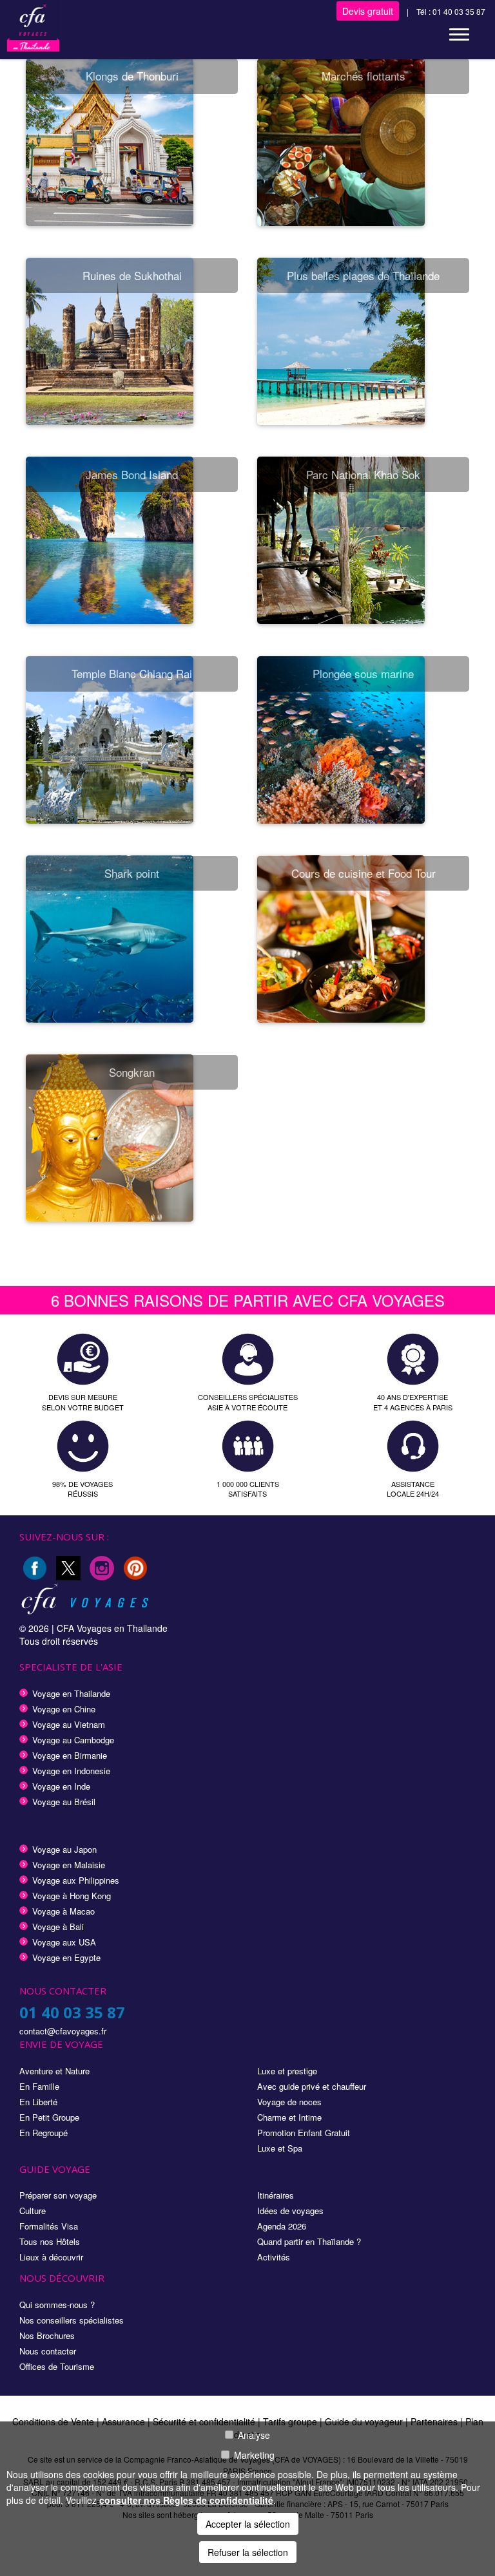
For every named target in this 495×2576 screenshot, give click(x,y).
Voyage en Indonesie (71, 1771)
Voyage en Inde (61, 1786)
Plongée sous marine (363, 673)
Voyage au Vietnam (69, 1724)
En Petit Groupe (49, 2117)
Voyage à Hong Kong (72, 1896)
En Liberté (38, 2102)
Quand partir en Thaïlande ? (309, 2241)
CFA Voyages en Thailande (112, 1628)
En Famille (39, 2086)
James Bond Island (132, 474)
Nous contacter (48, 2351)
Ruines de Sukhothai (132, 275)
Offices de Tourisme (57, 2366)
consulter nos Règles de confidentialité (186, 2500)
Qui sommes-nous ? (57, 2305)
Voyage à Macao (63, 1911)
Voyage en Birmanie (70, 1755)
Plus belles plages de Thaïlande (363, 275)
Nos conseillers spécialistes (72, 2320)
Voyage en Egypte (66, 1957)
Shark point (132, 873)
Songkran (132, 1072)
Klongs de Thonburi (132, 76)
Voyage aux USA (64, 1942)
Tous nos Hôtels (50, 2241)
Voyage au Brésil (64, 1802)
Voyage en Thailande (71, 1693)
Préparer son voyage (58, 2195)
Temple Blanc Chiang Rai (132, 673)
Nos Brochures (47, 2335)
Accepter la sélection (248, 2524)
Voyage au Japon (64, 1849)
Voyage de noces (289, 2102)
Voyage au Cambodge (73, 1740)
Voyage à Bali (58, 1927)
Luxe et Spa (280, 2148)
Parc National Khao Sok (363, 474)
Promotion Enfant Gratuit (304, 2133)
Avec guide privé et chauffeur (312, 2086)
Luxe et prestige (287, 2071)
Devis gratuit (368, 11)
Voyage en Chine (64, 1709)
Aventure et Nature (54, 2071)
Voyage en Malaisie (69, 1865)
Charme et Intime (289, 2117)
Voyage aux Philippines (76, 1880)
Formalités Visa (49, 2226)
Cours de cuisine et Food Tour (364, 873)
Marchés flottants (364, 76)
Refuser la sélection (248, 2552)
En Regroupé (44, 2133)
